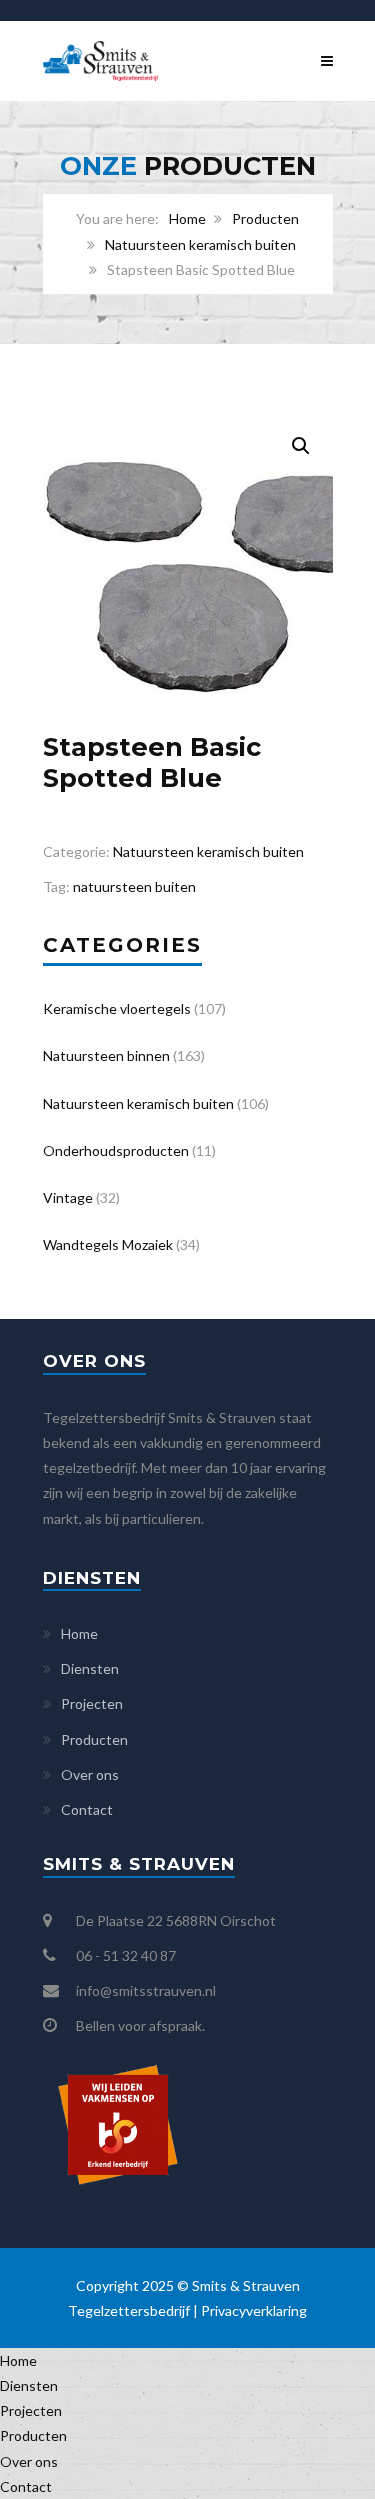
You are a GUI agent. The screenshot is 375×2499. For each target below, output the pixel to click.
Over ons (90, 1774)
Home (187, 218)
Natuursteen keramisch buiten (200, 244)
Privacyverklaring (254, 2310)
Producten (265, 218)
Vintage (68, 1197)
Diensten (90, 1668)
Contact (87, 1809)
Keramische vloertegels (117, 1008)
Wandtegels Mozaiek (108, 1244)
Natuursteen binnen (106, 1055)
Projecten (92, 1703)
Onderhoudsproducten (116, 1150)
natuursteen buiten (134, 886)
